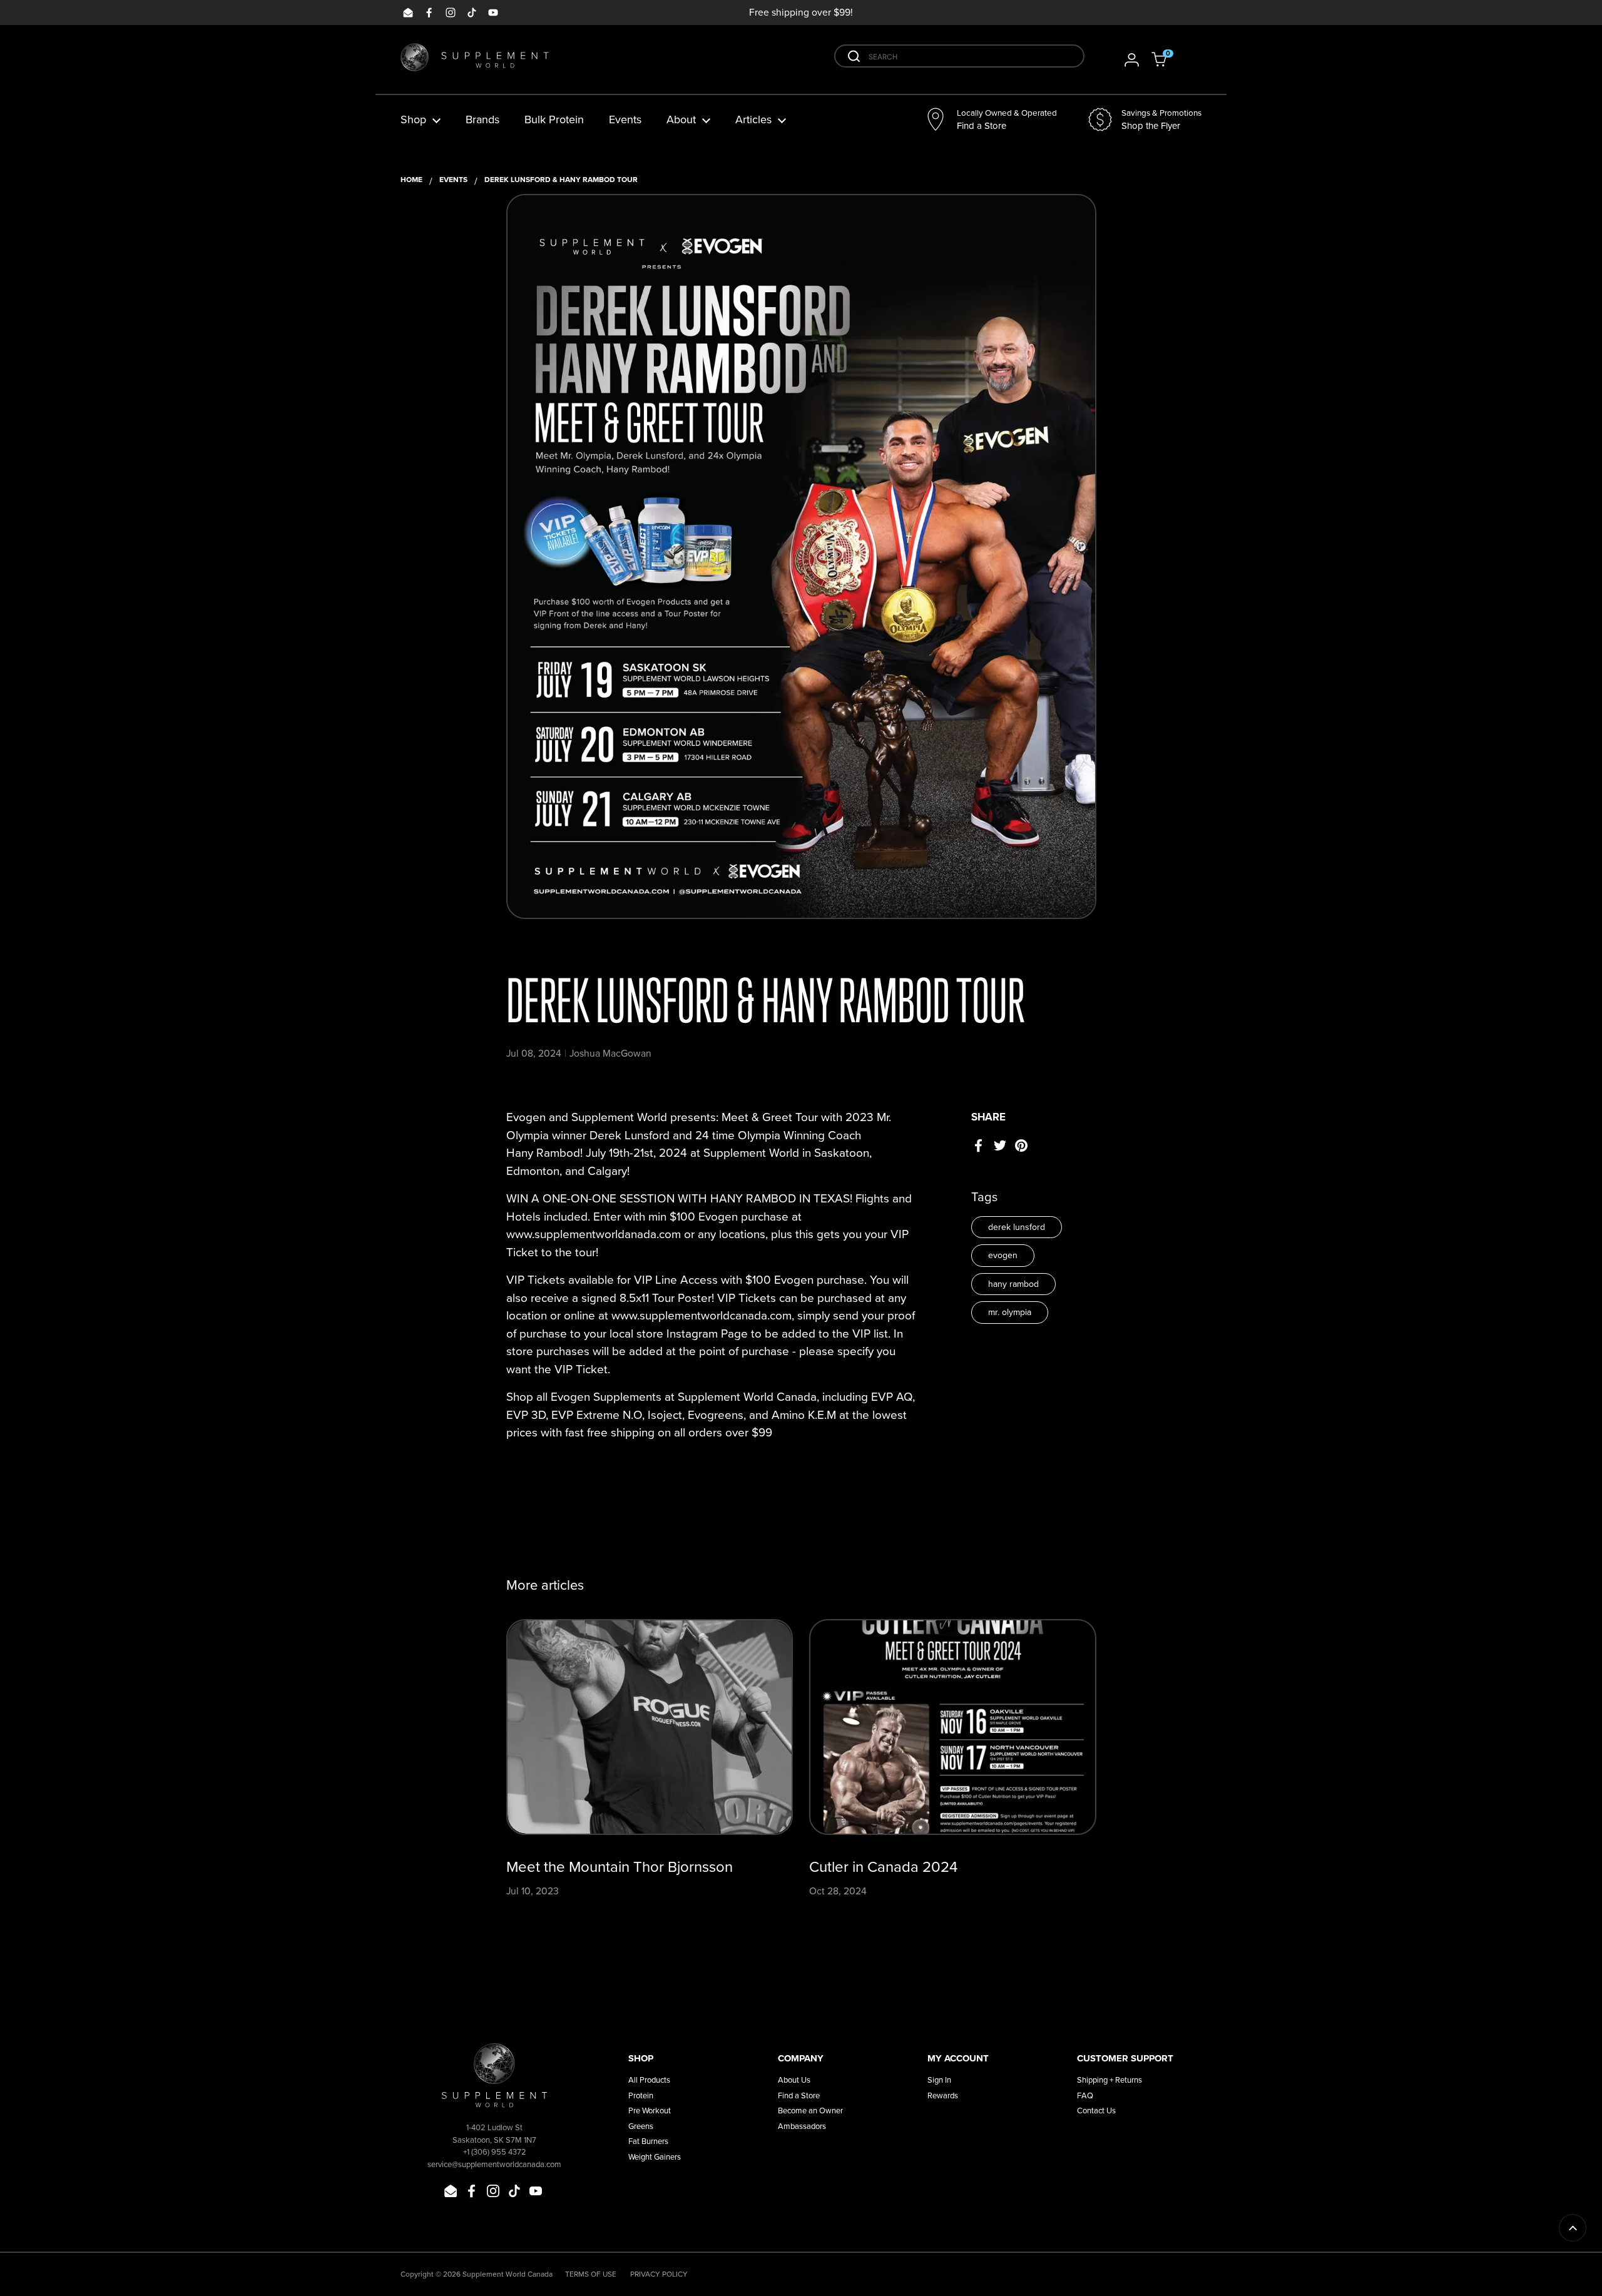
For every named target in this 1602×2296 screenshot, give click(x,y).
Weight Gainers (655, 2157)
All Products (649, 2080)
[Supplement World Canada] (475, 60)
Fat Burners (648, 2141)
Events (453, 180)
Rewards (943, 2095)
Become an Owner (810, 2111)
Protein (641, 2095)
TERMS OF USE (591, 2274)
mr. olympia (1010, 1312)
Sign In (939, 2080)
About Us (794, 2080)
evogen (1003, 1255)
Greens (641, 2126)
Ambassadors (802, 2126)
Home (411, 180)
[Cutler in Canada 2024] (953, 1727)
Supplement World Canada (508, 2274)
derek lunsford (1017, 1227)
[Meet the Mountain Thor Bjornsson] (650, 1727)
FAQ (1085, 2095)
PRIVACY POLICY (659, 2274)
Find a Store (799, 2095)
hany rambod (1013, 1284)
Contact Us (1096, 2111)
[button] (1167, 59)
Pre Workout (650, 2111)
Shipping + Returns (1110, 2080)
